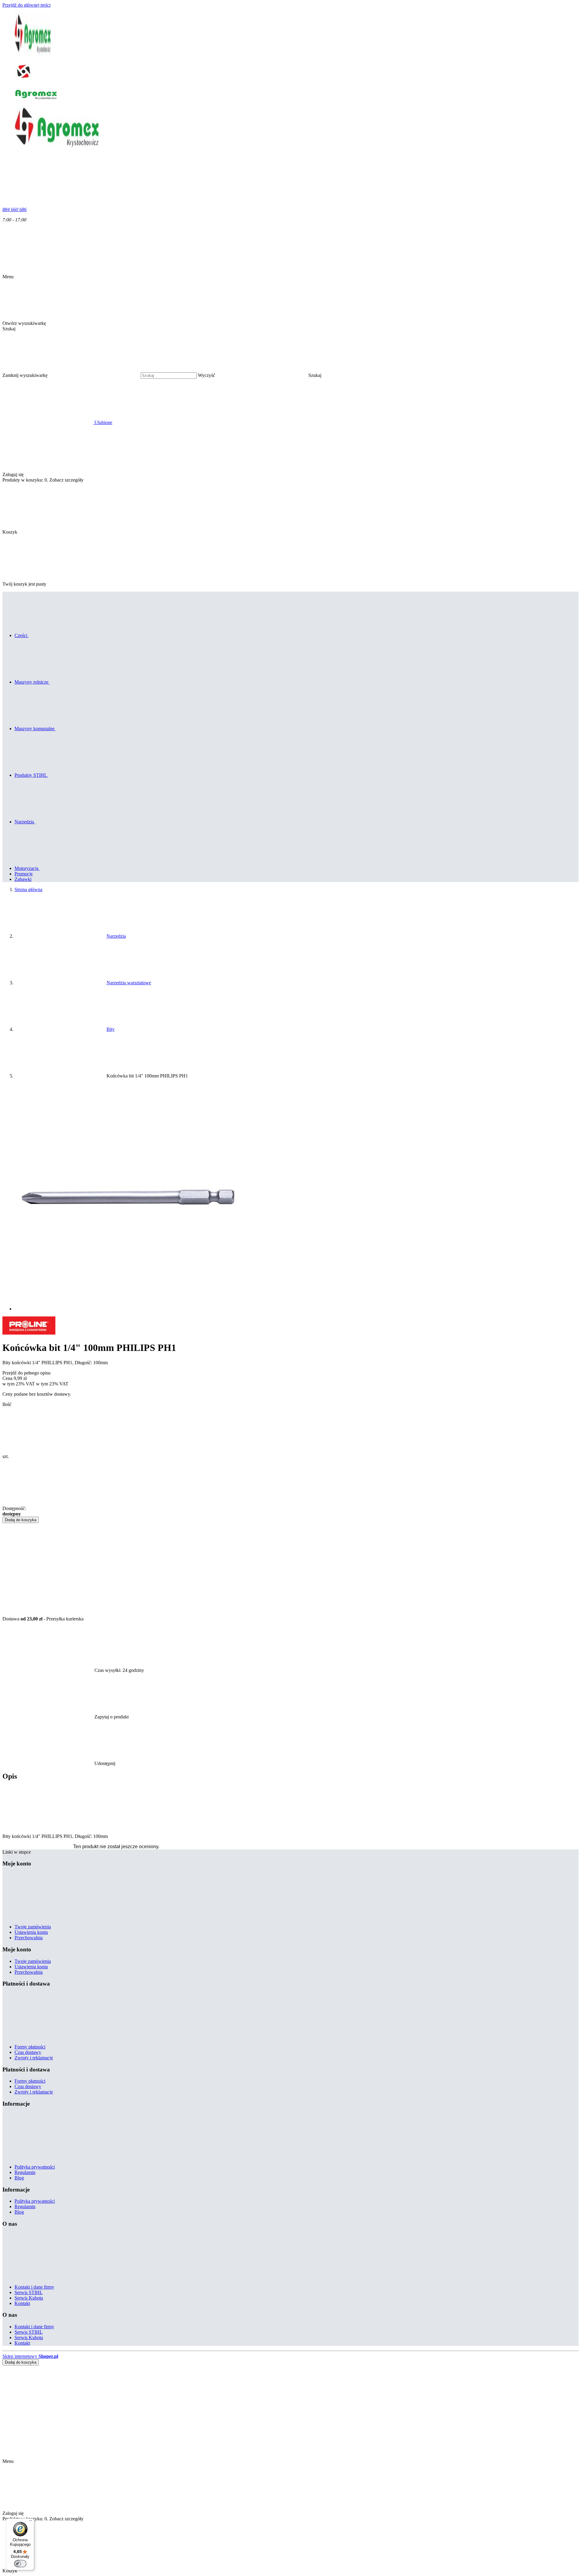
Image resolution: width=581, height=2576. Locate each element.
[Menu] (31, 2522)
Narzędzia (116, 936)
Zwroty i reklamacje (34, 2058)
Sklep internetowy (30, 2356)
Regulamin (25, 2172)
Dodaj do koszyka (21, 1520)
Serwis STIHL (29, 2292)
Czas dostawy (28, 2052)
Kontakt (22, 2303)
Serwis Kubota (29, 2298)
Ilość (7, 1404)
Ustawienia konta (31, 1932)
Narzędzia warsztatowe (129, 983)
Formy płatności (30, 2047)
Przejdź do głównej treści (26, 5)
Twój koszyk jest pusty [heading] (24, 584)
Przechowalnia (29, 1938)
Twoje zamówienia (33, 1927)
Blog (19, 2178)
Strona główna (28, 889)
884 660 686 (15, 209)
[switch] (20, 2564)
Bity (111, 1029)
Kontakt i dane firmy (34, 2287)
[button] (361, 375)
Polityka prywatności (35, 2167)
